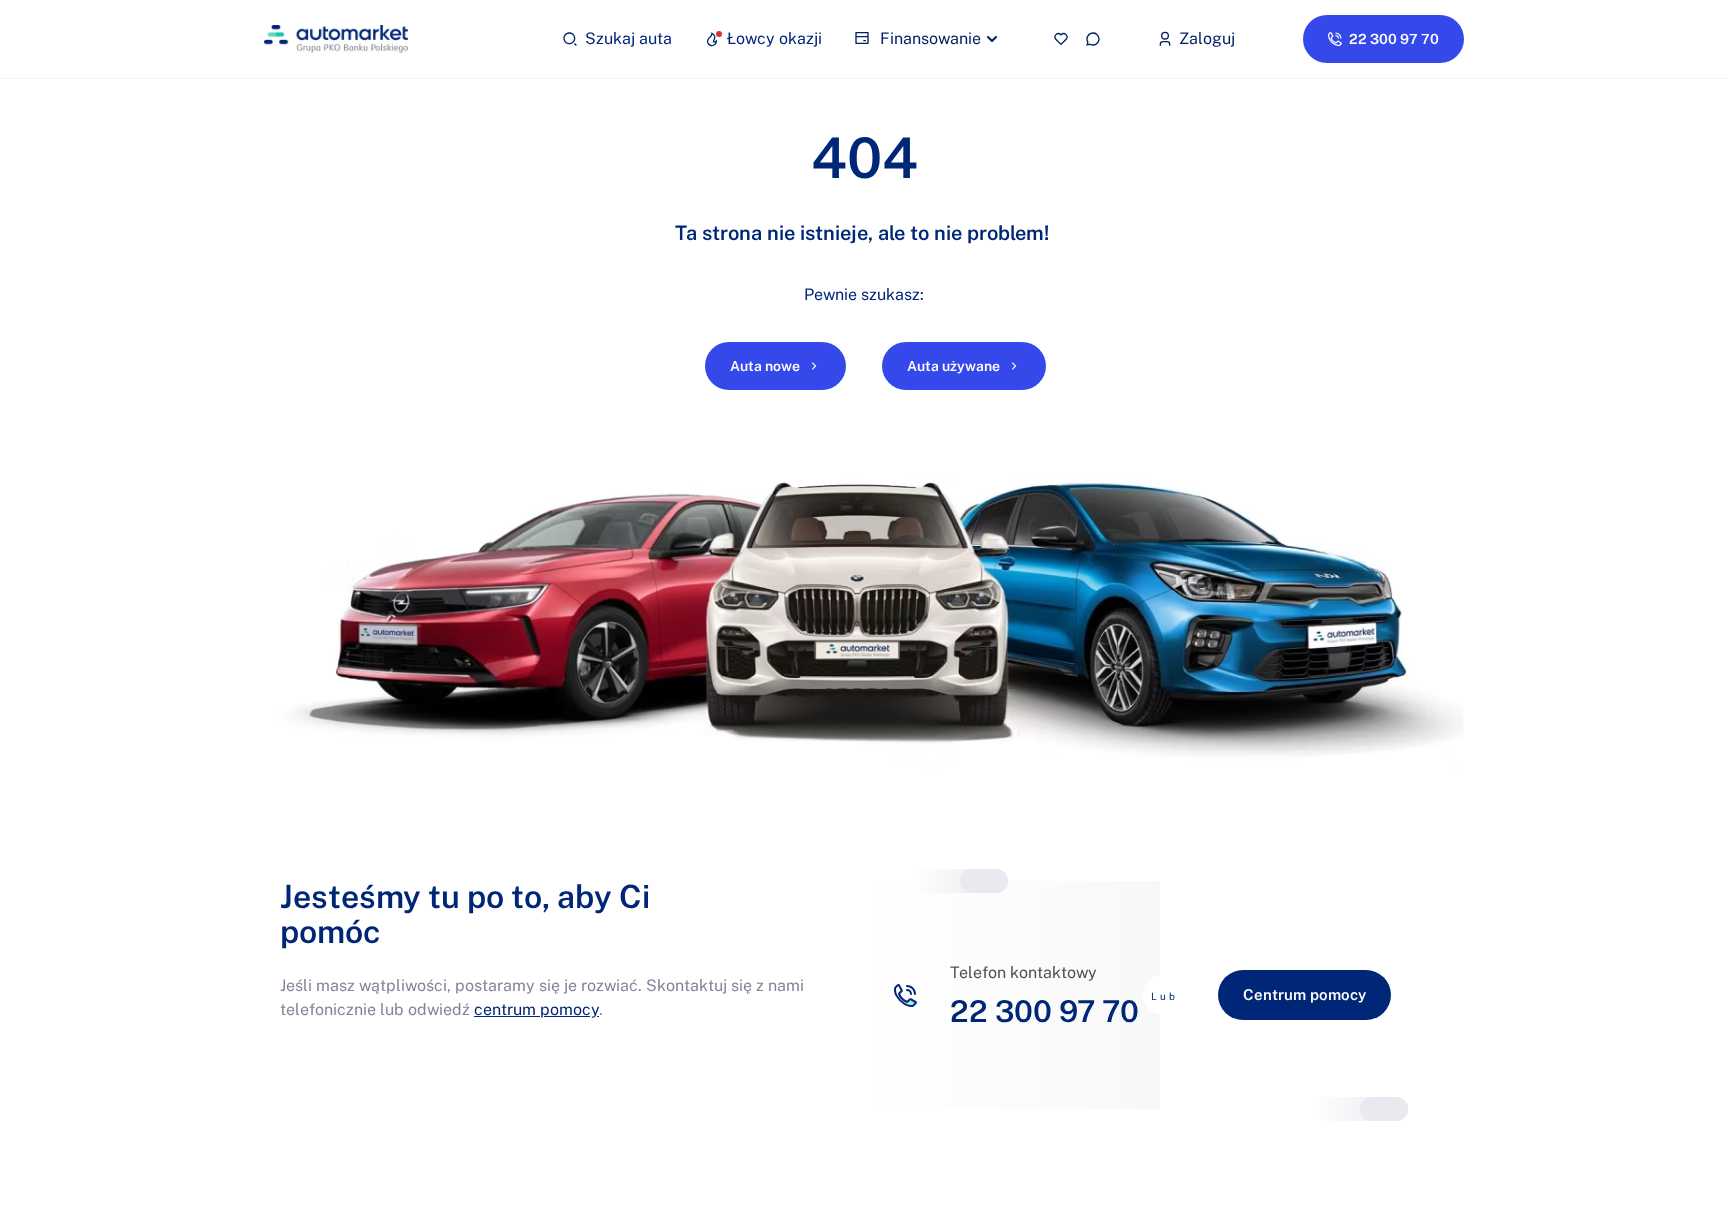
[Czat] (1093, 39)
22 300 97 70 (1044, 1011)
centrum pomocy (536, 1009)
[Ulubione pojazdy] (1061, 39)
